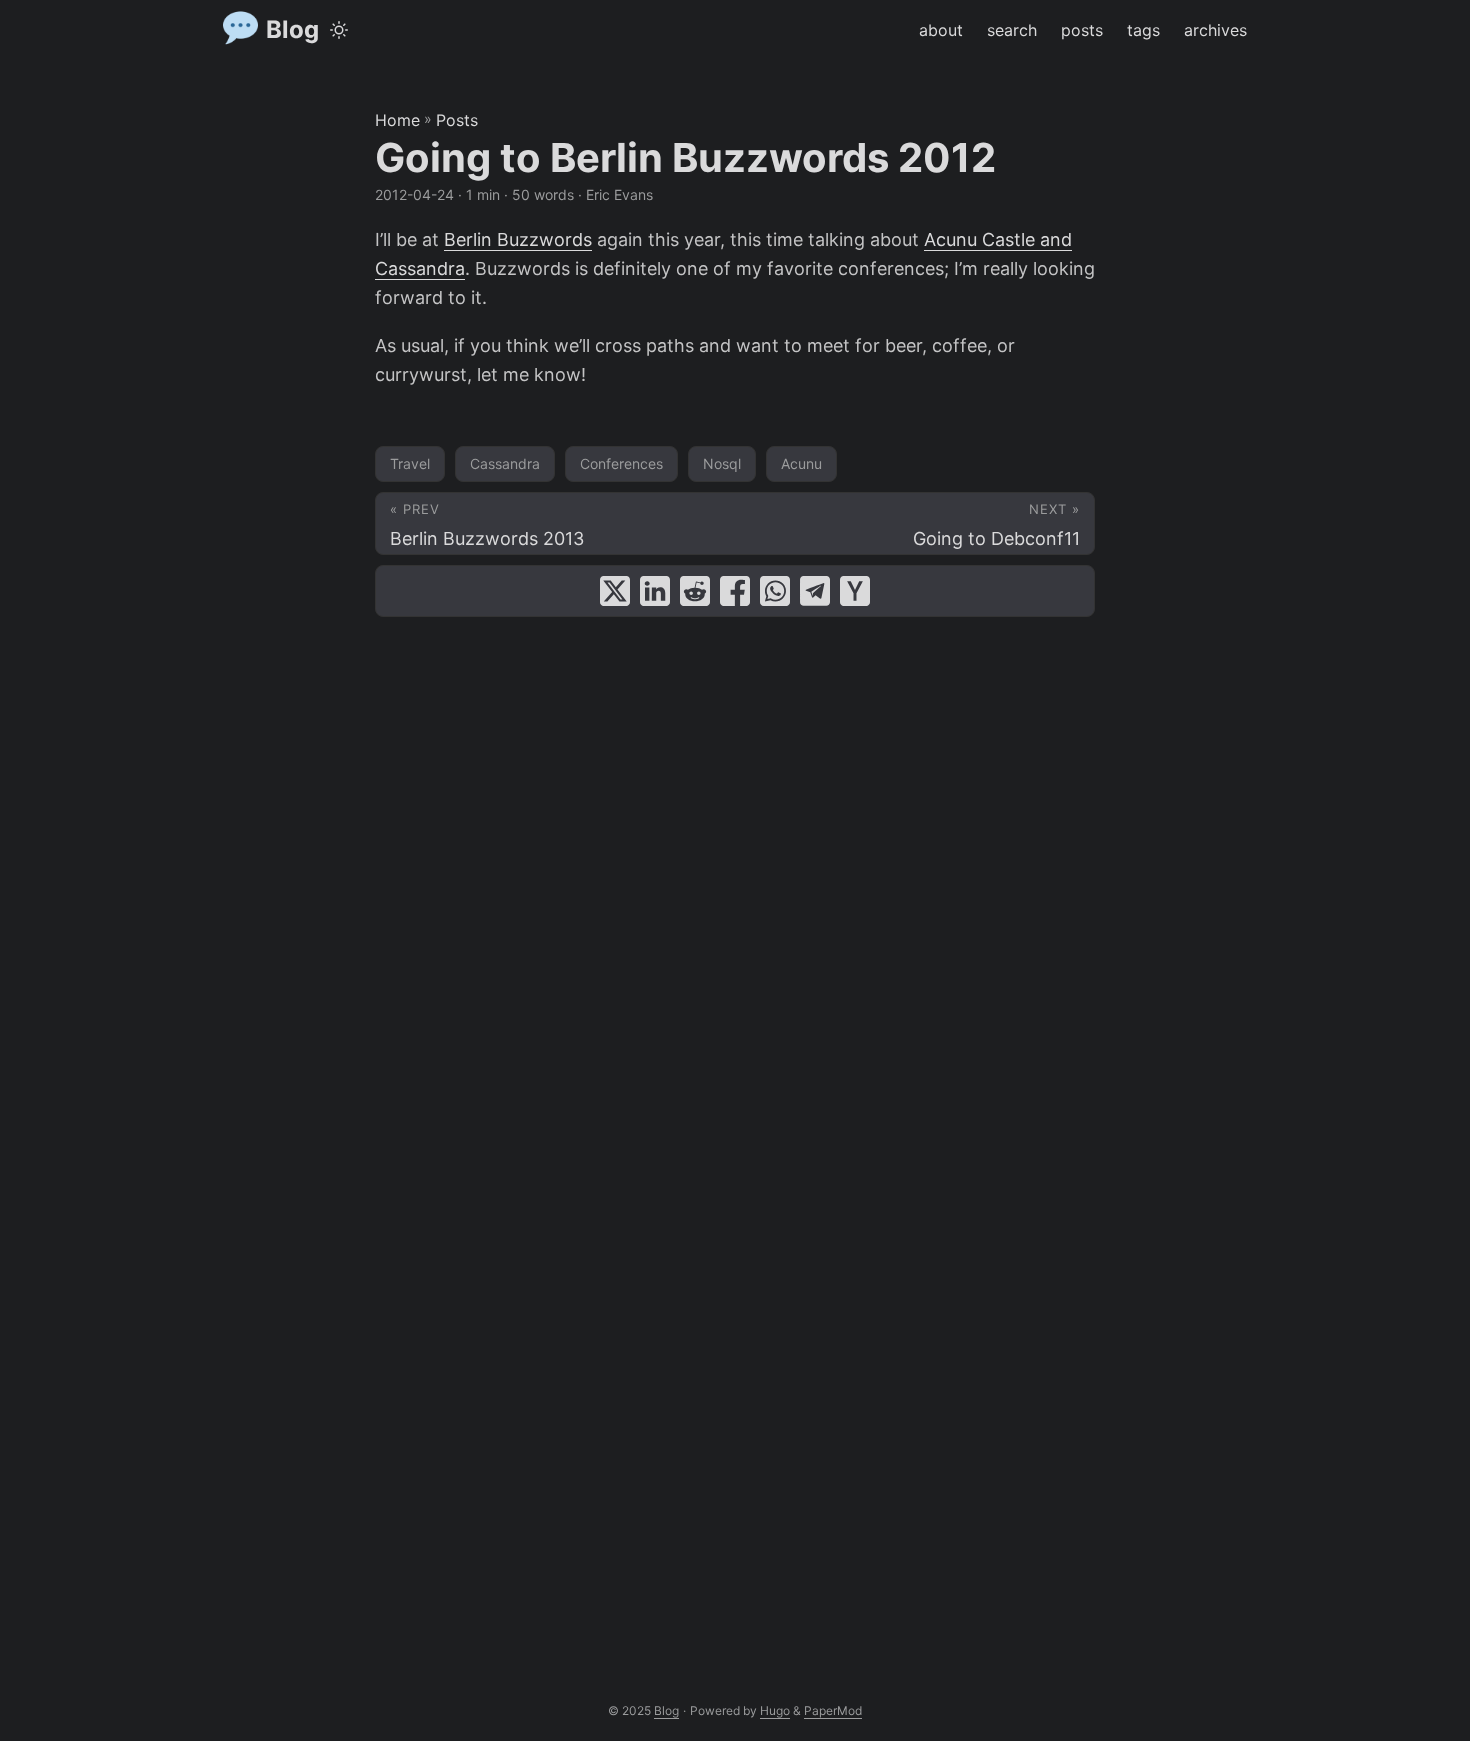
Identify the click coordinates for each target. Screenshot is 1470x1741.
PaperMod (833, 1710)
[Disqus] (735, 877)
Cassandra (505, 463)
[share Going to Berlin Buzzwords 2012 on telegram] (815, 591)
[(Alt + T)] (339, 30)
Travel (410, 463)
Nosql (722, 463)
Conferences (621, 463)
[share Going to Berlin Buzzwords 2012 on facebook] (735, 591)
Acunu (801, 463)
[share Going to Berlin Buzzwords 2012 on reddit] (695, 591)
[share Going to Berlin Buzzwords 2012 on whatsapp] (775, 591)
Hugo (775, 1710)
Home (397, 120)
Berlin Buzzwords (518, 239)
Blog (292, 29)
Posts (457, 120)
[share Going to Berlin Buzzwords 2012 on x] (615, 591)
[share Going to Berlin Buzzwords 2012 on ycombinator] (855, 591)
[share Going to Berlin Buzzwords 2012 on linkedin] (655, 591)
